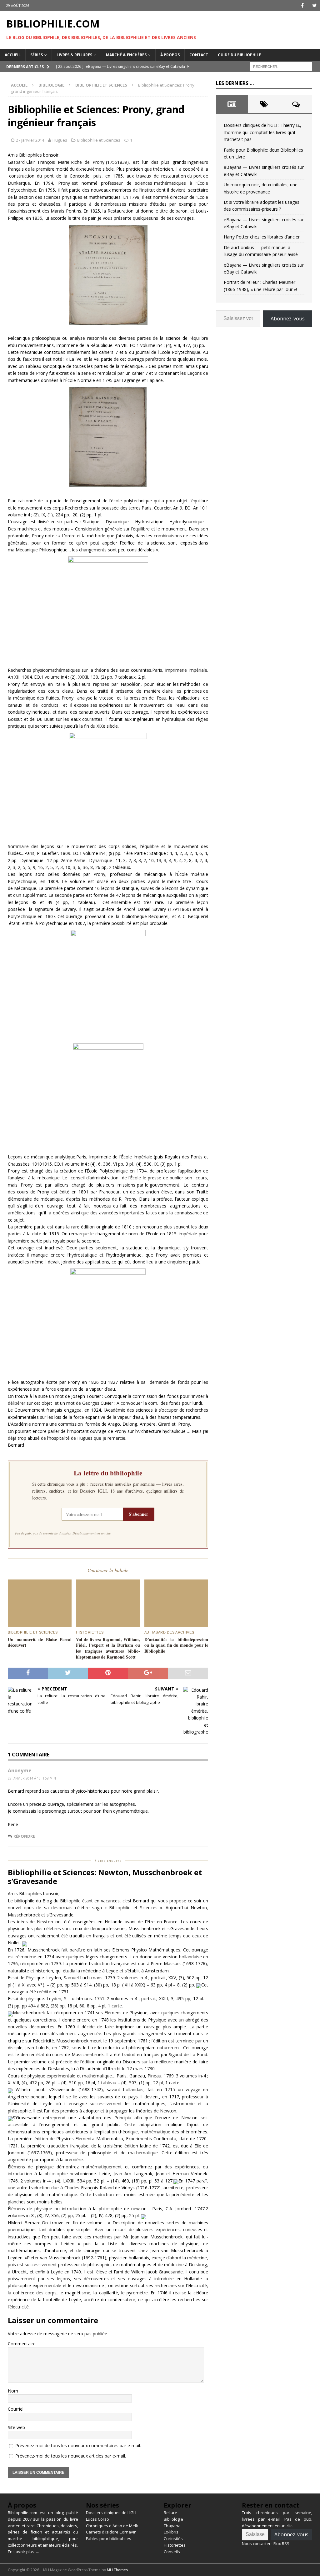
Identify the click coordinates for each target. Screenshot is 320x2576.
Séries (37, 55)
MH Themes (117, 2570)
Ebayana (172, 2526)
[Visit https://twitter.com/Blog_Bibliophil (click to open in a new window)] (315, 5)
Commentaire (22, 2344)
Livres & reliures (74, 55)
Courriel (16, 2409)
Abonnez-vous (288, 319)
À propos (170, 55)
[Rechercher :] (281, 66)
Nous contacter (256, 2543)
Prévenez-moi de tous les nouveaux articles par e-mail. (71, 2456)
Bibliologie (51, 85)
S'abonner (138, 1514)
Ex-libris (171, 2532)
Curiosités (173, 2538)
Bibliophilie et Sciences (99, 140)
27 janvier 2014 (30, 140)
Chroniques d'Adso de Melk (112, 2526)
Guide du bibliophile (239, 55)
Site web (16, 2427)
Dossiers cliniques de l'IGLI (111, 2513)
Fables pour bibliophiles (109, 2538)
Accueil (13, 55)
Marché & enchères (126, 55)
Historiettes (175, 2545)
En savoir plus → (24, 2552)
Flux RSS (281, 2543)
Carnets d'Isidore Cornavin (111, 2532)
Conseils (172, 2552)
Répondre (24, 1836)
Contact (199, 55)
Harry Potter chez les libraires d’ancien (262, 237)
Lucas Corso (97, 2519)
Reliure (170, 2513)
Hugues (60, 140)
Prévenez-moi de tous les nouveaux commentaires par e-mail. (78, 2445)
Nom (13, 2391)
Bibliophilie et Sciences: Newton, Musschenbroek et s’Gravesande (105, 1877)
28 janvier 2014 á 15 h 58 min (32, 1778)
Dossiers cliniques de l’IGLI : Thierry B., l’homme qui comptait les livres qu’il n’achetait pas (262, 132)
